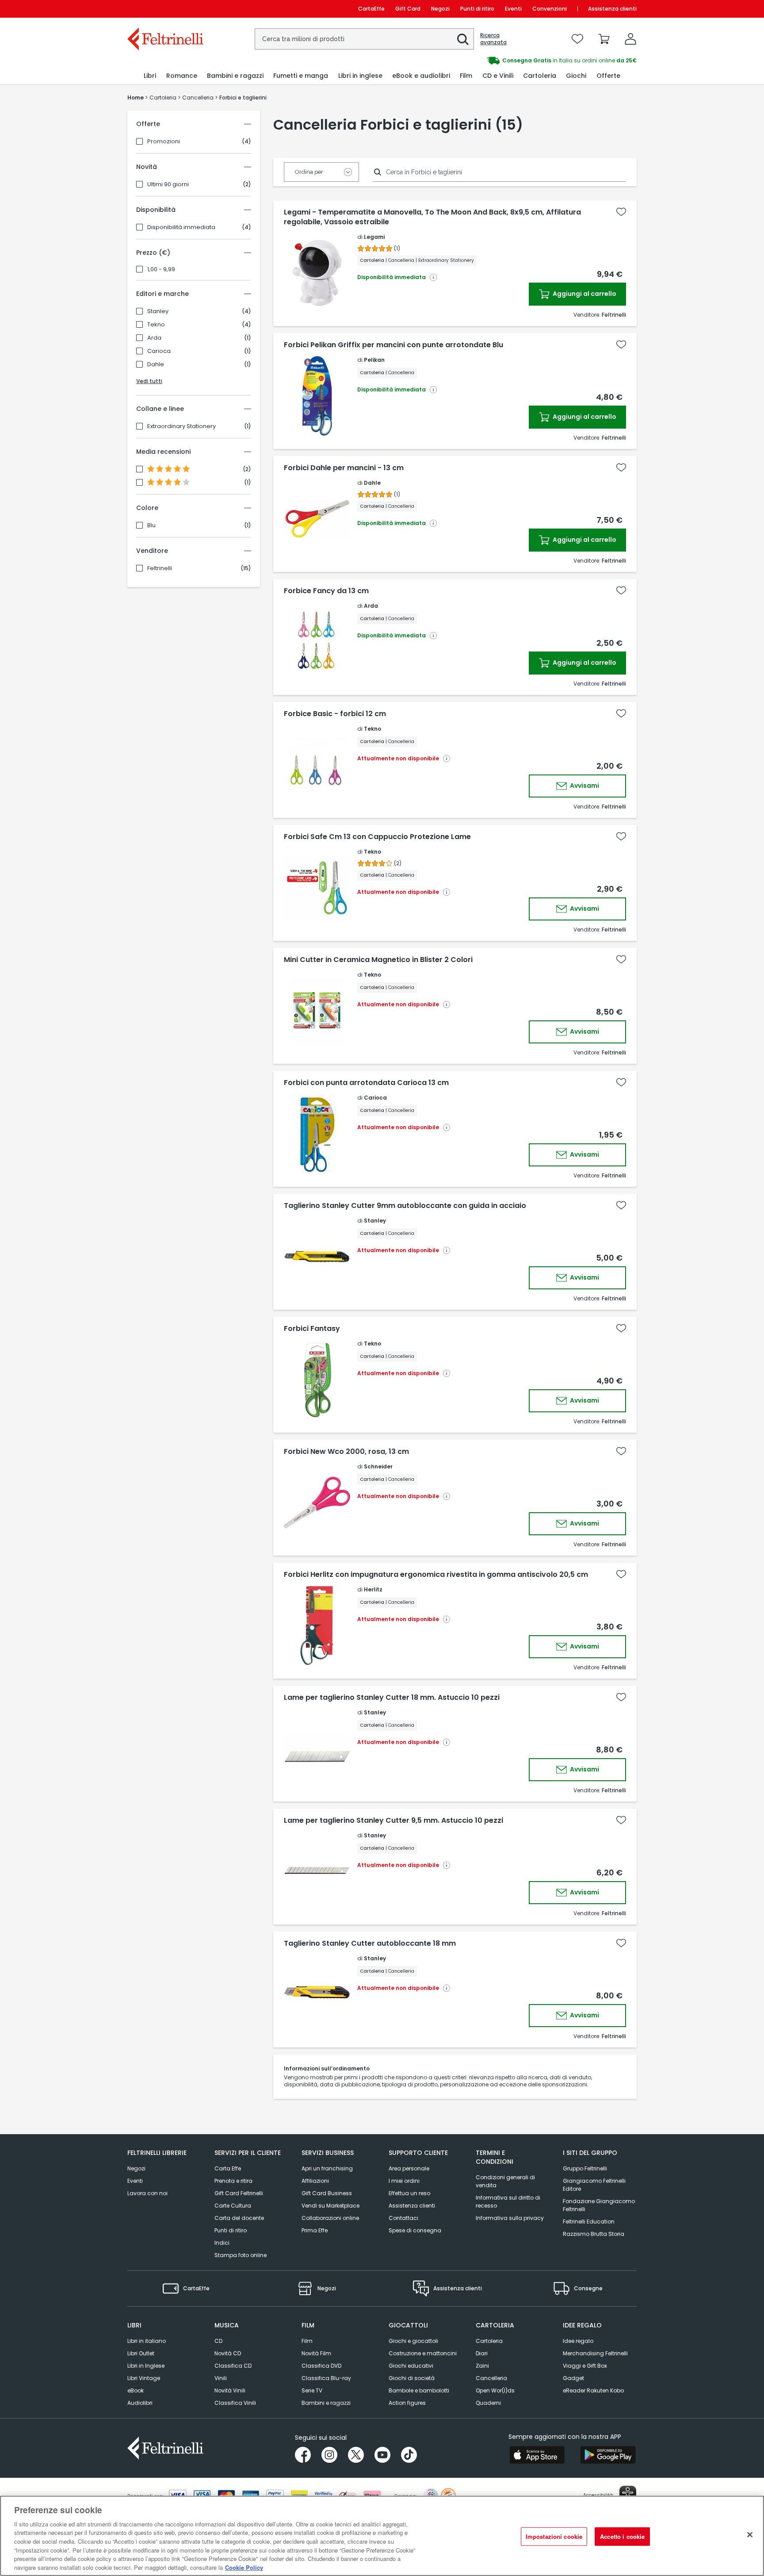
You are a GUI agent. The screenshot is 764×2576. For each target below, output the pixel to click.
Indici (222, 2243)
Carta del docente (239, 2218)
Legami (374, 237)
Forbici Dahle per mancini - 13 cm (344, 468)
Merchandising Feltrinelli (595, 2353)
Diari (482, 2353)
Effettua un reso (409, 2193)
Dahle (156, 364)
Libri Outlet (141, 2353)
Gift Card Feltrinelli (239, 2193)
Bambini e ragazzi (326, 2403)
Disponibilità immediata (181, 227)
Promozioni (164, 142)
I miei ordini (404, 2181)
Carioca (159, 351)
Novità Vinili (230, 2390)
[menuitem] (150, 76)
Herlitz (373, 1589)
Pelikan (374, 360)
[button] (463, 39)
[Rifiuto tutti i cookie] (750, 2534)
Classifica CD (233, 2366)
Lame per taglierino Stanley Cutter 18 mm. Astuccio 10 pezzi (392, 1698)
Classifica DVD (321, 2366)
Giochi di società (412, 2378)
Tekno (156, 325)
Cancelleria (491, 2378)
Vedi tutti (149, 381)
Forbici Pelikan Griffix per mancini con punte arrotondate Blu (393, 345)
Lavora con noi (147, 2193)
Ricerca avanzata (493, 39)
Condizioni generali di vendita (505, 2181)
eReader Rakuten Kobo (593, 2390)
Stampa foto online (241, 2255)
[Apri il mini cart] (604, 39)
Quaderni (488, 2403)
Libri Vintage (144, 2378)
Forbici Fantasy (312, 1329)
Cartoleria (489, 2341)
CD (218, 2341)
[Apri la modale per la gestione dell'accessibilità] (628, 2494)
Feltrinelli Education (589, 2221)
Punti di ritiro (477, 9)
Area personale (409, 2168)
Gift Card (408, 9)
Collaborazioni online (330, 2218)
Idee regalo (578, 2341)
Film (307, 2341)
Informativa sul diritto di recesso (508, 2202)
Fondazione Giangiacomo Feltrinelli (599, 2205)
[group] (509, 61)
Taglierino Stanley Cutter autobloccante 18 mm (370, 1943)
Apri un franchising (327, 2168)
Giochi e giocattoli (413, 2341)
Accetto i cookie (622, 2536)
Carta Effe (228, 2168)
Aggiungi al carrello (584, 294)
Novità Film (316, 2353)
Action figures (407, 2403)
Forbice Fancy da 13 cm (326, 591)
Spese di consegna (415, 2230)
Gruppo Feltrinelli (585, 2168)
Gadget (573, 2378)
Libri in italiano (147, 2341)
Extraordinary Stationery (181, 426)
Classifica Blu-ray (326, 2378)
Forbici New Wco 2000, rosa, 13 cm (346, 1452)
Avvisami (584, 786)
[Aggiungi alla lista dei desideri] (621, 212)
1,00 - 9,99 (161, 269)
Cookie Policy (244, 2567)
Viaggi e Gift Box (585, 2366)
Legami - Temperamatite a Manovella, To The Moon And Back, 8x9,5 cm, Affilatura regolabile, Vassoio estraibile (432, 217)
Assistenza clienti (612, 9)
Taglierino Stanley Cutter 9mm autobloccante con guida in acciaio (405, 1206)
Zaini (482, 2366)
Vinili (221, 2378)
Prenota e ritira (233, 2181)
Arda (154, 338)
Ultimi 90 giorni (168, 184)
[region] (382, 2536)
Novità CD (228, 2353)
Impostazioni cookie (554, 2536)
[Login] (630, 39)
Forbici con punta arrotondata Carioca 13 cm (366, 1083)
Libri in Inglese (146, 2366)
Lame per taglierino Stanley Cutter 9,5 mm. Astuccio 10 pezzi (393, 1821)
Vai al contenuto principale (165, 9)
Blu (151, 525)
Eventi (513, 9)
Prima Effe (315, 2230)
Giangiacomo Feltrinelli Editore (594, 2185)
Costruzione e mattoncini (423, 2353)
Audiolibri (140, 2403)
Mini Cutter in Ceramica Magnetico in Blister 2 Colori (378, 960)
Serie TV (312, 2390)
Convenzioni (550, 9)
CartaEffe (371, 9)
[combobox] (364, 39)
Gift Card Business (327, 2193)
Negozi (440, 9)
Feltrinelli (160, 568)
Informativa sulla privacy (510, 2218)
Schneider (378, 1466)
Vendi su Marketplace (330, 2206)
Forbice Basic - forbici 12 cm (335, 714)
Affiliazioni (315, 2181)
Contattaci (403, 2218)
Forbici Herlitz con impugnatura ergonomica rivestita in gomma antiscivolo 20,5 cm (436, 1575)
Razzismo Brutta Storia (594, 2234)
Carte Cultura (233, 2206)
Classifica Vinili (235, 2403)
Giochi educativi (411, 2366)
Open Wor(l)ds (495, 2390)
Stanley (158, 311)
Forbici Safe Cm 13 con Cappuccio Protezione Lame (377, 837)
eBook (136, 2390)
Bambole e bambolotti (419, 2390)
